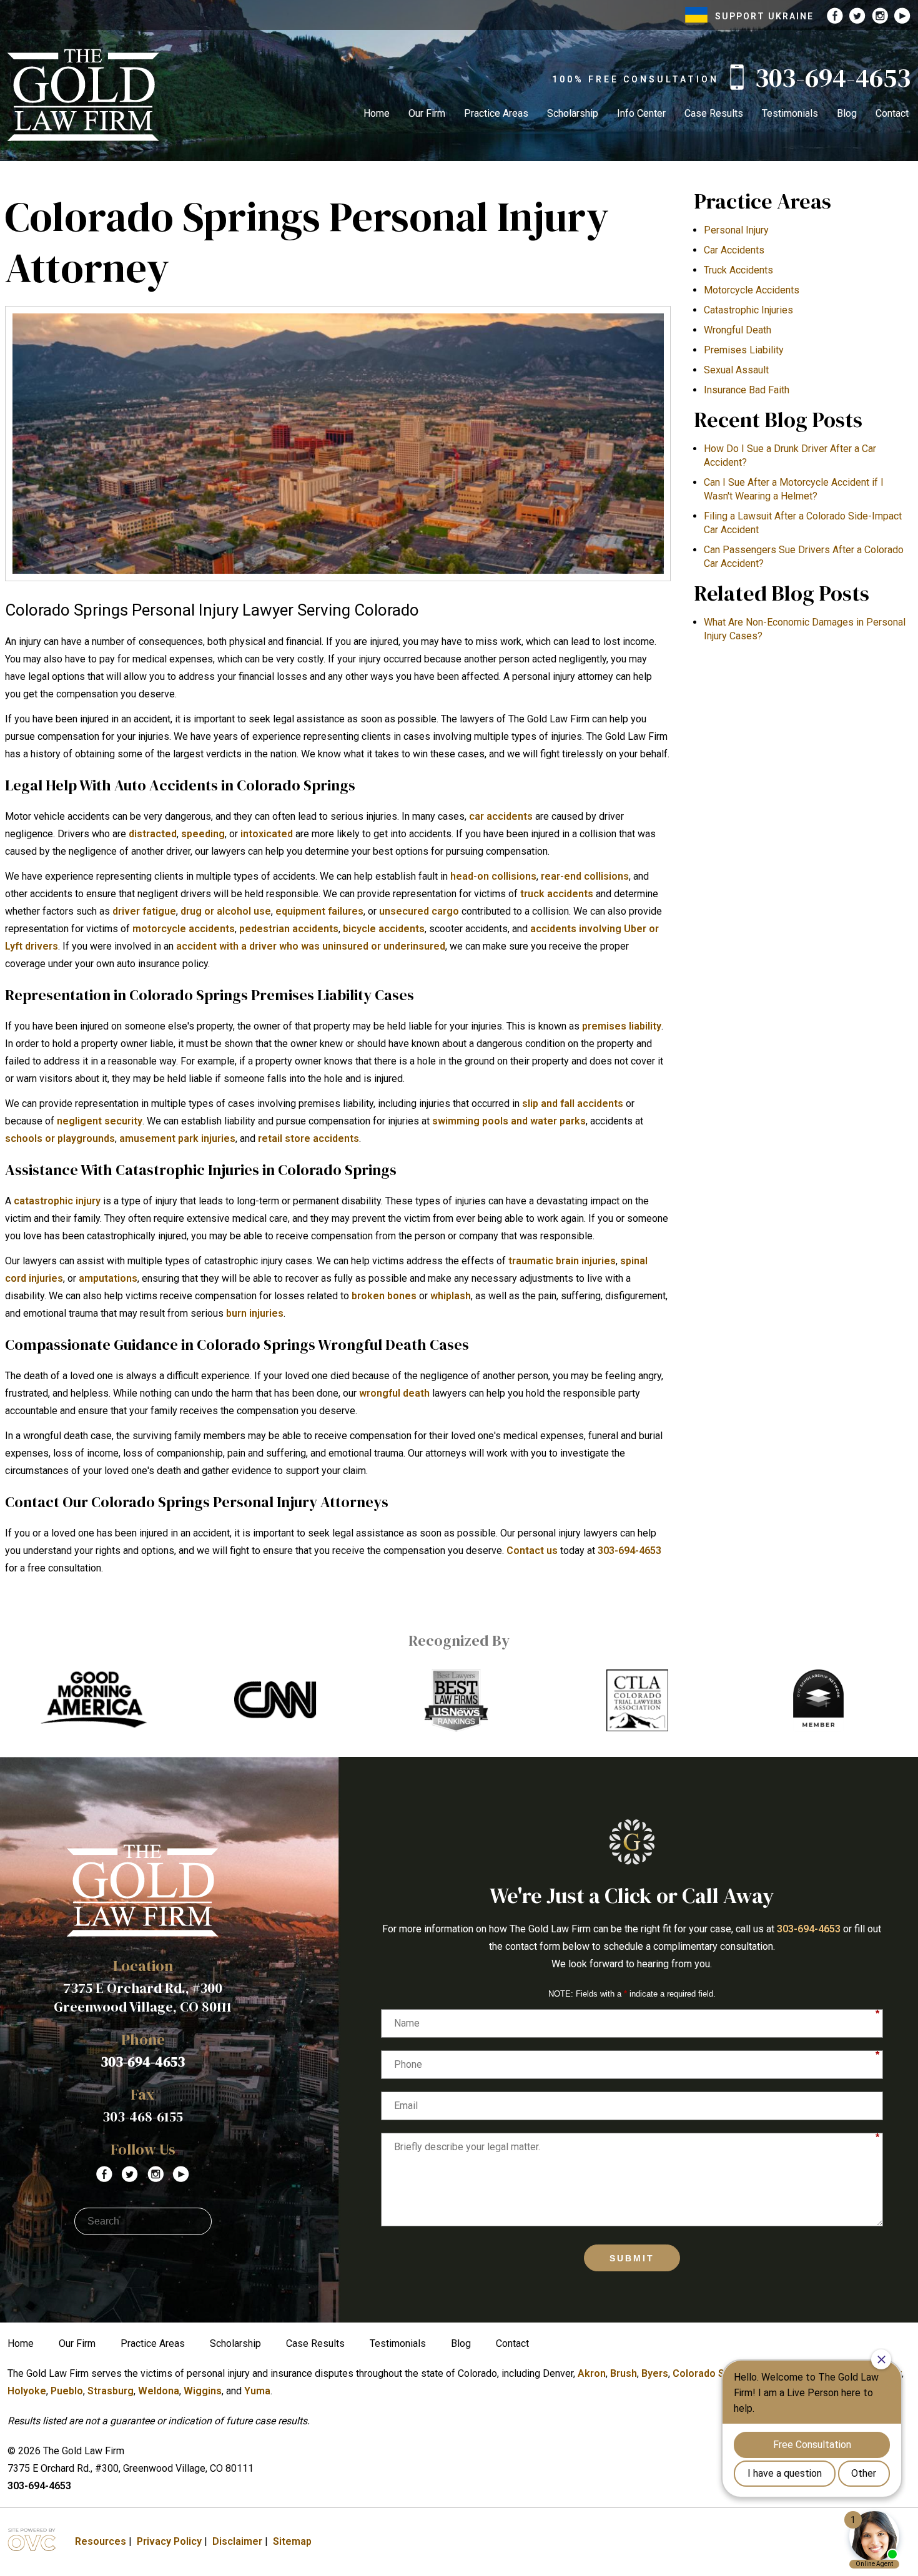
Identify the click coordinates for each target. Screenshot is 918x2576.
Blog (847, 113)
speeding (203, 834)
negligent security (100, 1121)
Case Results (714, 113)
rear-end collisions (585, 876)
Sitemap (292, 2541)
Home (377, 113)
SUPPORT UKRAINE (764, 16)
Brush (624, 2373)
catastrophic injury (57, 1201)
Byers (655, 2373)
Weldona (159, 2391)
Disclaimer (237, 2541)
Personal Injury (736, 230)
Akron (592, 2373)
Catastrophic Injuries (748, 310)
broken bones (384, 1296)
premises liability (622, 1026)
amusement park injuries (177, 1138)
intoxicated (267, 834)
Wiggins (203, 2391)
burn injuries (255, 1313)
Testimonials (790, 113)
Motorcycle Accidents (752, 290)
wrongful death (394, 1393)
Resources (101, 2541)
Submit (632, 2258)
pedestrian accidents (289, 929)
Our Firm (427, 113)
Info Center (641, 113)
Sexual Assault (736, 370)
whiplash (451, 1296)
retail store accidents (308, 1138)
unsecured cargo (419, 911)
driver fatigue (144, 911)
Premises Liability (744, 350)
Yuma (257, 2391)
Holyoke (27, 2391)
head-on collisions (493, 876)
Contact (892, 113)
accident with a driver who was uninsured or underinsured (311, 946)
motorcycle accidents (184, 929)
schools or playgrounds (60, 1138)
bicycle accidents (384, 929)
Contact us (532, 1551)
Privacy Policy (169, 2541)
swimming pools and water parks (509, 1121)
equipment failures (319, 911)
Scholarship (573, 113)
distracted (153, 834)
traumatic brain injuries (562, 1261)
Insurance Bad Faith (747, 390)
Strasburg (111, 2391)
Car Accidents (734, 250)
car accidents (501, 816)
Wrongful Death (738, 330)
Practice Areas (496, 113)
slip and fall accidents (573, 1104)
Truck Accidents (738, 270)
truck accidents (557, 894)
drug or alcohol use (226, 911)
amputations (108, 1278)
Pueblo (67, 2391)
